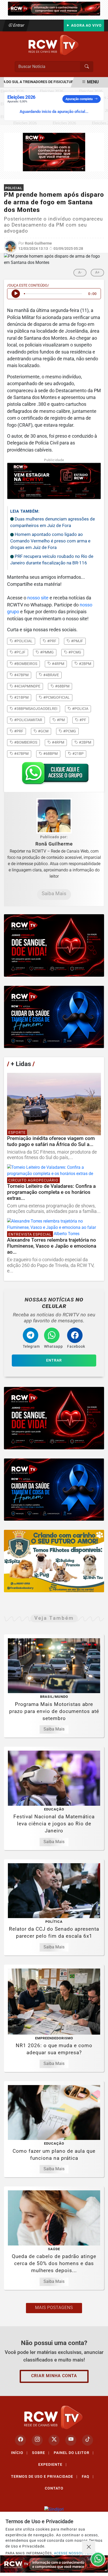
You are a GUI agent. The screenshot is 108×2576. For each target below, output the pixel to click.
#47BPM (21, 754)
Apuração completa (79, 99)
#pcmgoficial (56, 697)
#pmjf (77, 641)
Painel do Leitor (74, 2453)
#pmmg (47, 652)
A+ (97, 272)
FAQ (88, 2476)
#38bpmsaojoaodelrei (35, 709)
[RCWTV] (54, 8)
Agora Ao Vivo (86, 25)
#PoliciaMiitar (28, 720)
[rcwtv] (54, 152)
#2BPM (85, 742)
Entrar (18, 25)
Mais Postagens (54, 2308)
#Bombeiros (25, 742)
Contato (54, 2488)
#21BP (78, 754)
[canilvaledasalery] (54, 1561)
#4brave (51, 675)
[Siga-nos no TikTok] (88, 2440)
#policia (80, 709)
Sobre (41, 2453)
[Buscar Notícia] (87, 67)
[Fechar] (89, 2547)
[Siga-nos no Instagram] (37, 2440)
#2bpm (85, 664)
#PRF (18, 731)
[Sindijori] (54, 2510)
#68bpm (62, 686)
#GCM (43, 731)
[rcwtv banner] (54, 2564)
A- (80, 272)
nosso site (38, 598)
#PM (60, 720)
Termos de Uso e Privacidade (44, 2476)
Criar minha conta (54, 2376)
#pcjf (19, 652)
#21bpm (21, 697)
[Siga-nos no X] (54, 2440)
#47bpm (21, 675)
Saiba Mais (54, 893)
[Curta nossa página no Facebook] (20, 2440)
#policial (23, 641)
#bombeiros (25, 664)
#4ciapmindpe (27, 686)
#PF (82, 720)
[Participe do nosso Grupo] (54, 775)
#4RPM (58, 742)
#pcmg (74, 652)
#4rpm (58, 664)
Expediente (53, 2464)
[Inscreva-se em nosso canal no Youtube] (71, 2440)
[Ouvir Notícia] (16, 294)
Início (19, 2453)
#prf (51, 641)
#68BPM (50, 754)
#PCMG (69, 731)
